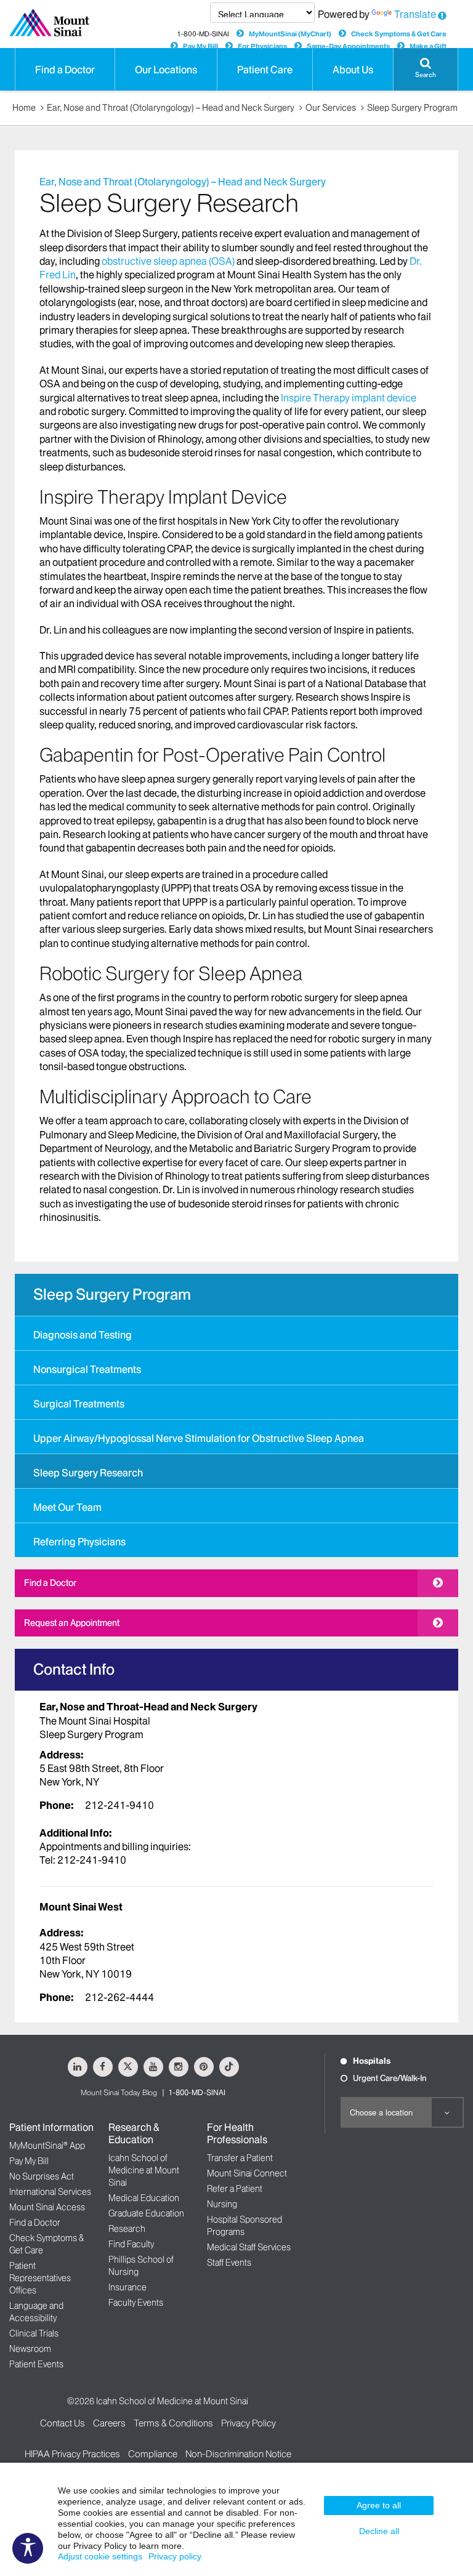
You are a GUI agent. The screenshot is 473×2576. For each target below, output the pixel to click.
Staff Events (229, 2263)
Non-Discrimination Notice (238, 2454)
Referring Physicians (79, 1542)
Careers (109, 2423)
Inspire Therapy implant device (349, 398)
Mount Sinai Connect (247, 2173)
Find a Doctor (50, 1583)
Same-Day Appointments (348, 46)
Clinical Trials (34, 2333)
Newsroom (30, 2349)
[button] (426, 69)
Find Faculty (131, 2244)
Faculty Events (136, 2303)
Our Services (331, 108)
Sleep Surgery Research (88, 1473)
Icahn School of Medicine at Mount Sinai (144, 2170)
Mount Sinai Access (47, 2207)
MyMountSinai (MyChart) (290, 34)
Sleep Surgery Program (412, 108)
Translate (415, 14)
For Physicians (262, 46)
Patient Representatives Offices (40, 2278)
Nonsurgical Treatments (87, 1369)
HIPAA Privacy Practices (72, 2454)
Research (127, 2229)
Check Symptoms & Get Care (399, 34)
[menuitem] (236, 1333)
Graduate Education (146, 2213)
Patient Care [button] (265, 70)
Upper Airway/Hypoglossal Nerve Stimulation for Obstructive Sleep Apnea (199, 1438)
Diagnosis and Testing (83, 1335)
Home (24, 108)
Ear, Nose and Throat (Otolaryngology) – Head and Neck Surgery (171, 108)
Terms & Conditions (173, 2423)
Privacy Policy (249, 2423)
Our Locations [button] (166, 70)
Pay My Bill (200, 46)
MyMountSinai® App (47, 2146)
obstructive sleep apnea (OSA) (168, 261)
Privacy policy (175, 2556)
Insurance (127, 2287)
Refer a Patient (235, 2189)
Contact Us (63, 2423)
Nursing (222, 2204)
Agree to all (379, 2505)
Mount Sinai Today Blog (119, 2092)
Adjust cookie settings (100, 2556)
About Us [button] (353, 70)
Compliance (153, 2454)
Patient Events (36, 2364)
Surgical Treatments (79, 1404)
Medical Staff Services (249, 2247)
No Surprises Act (42, 2176)
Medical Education (144, 2198)
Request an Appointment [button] (72, 1623)
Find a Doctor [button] (65, 70)
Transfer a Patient (240, 2158)
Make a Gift (428, 46)
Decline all (379, 2531)
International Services (50, 2192)
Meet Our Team (67, 1507)
